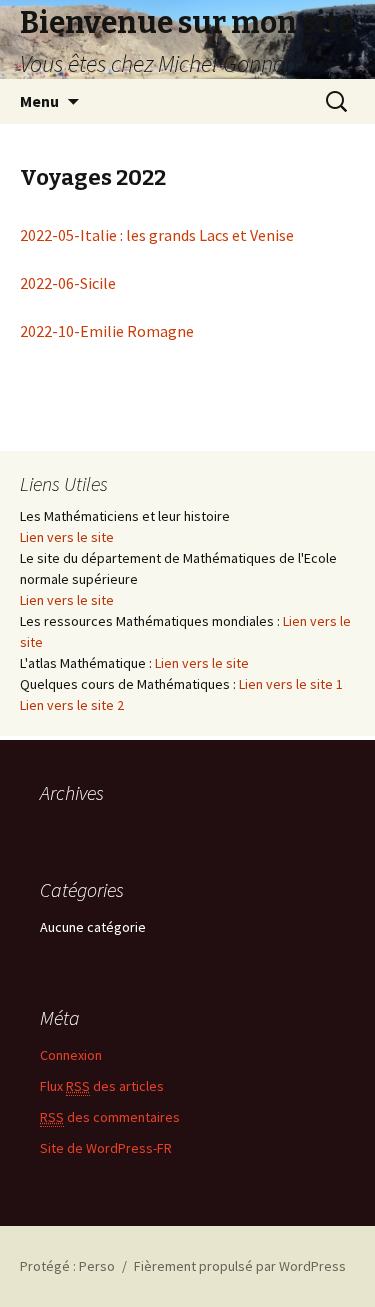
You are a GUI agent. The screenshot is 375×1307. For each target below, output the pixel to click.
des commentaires (110, 1117)
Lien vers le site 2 (72, 705)
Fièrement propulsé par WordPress (240, 1266)
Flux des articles (102, 1086)
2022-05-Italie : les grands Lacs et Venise (157, 235)
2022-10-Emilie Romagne (107, 331)
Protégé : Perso (67, 1266)
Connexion (71, 1055)
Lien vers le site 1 (291, 684)
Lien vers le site (67, 537)
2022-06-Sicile (68, 283)
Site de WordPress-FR (106, 1148)
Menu (39, 101)
